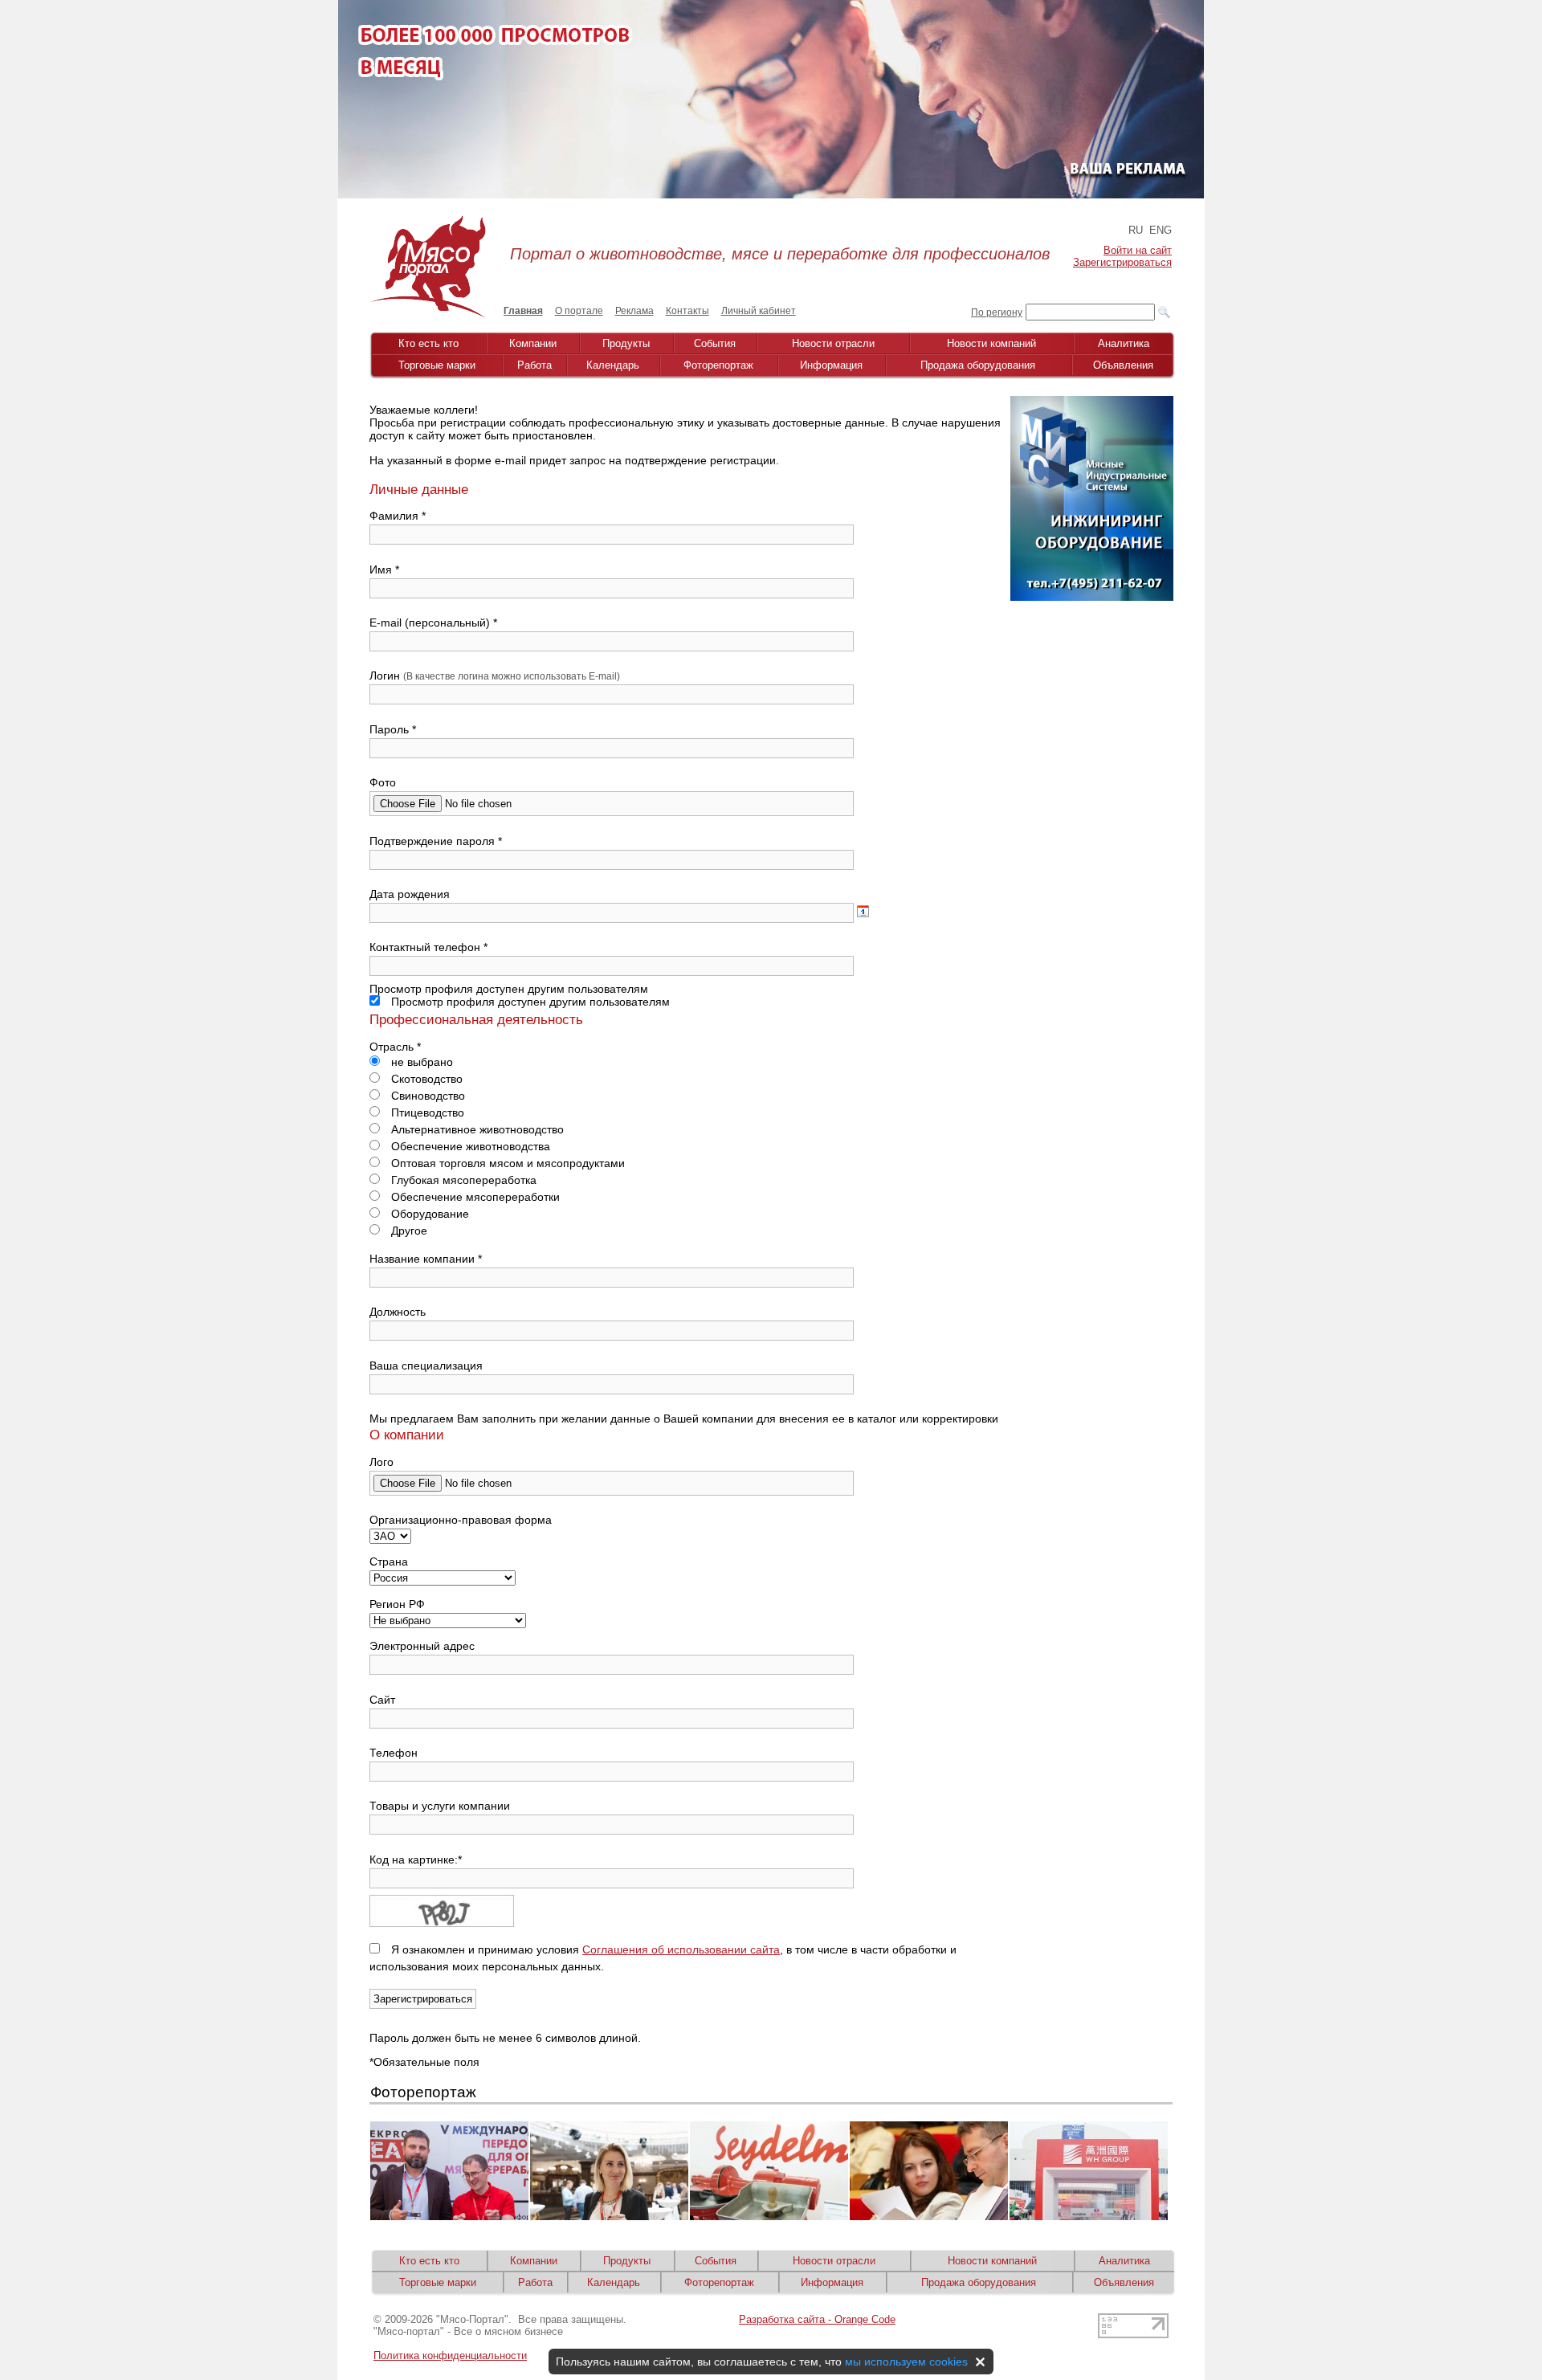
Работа (534, 365)
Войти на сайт (1138, 250)
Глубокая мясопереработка (462, 1180)
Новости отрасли (833, 343)
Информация (831, 365)
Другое (408, 1231)
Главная (523, 311)
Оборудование (428, 1214)
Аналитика (1124, 343)
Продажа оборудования (978, 365)
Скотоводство (425, 1079)
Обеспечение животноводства (469, 1146)
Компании (533, 343)
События (715, 343)
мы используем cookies (906, 2362)
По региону (997, 312)
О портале (579, 311)
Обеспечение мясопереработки (474, 1197)
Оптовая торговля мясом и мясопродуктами (506, 1163)
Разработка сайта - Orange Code (817, 2319)
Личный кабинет (759, 311)
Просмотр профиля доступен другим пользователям (529, 1002)
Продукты (626, 343)
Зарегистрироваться (1122, 262)
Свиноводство (426, 1096)
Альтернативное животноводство (476, 1129)
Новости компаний (991, 343)
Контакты (687, 311)
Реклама (634, 311)
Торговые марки (437, 365)
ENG (1161, 230)
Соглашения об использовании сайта (681, 1949)
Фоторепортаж (718, 365)
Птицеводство (426, 1112)
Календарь (613, 365)
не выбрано (420, 1062)
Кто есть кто (428, 343)
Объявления (1123, 365)
